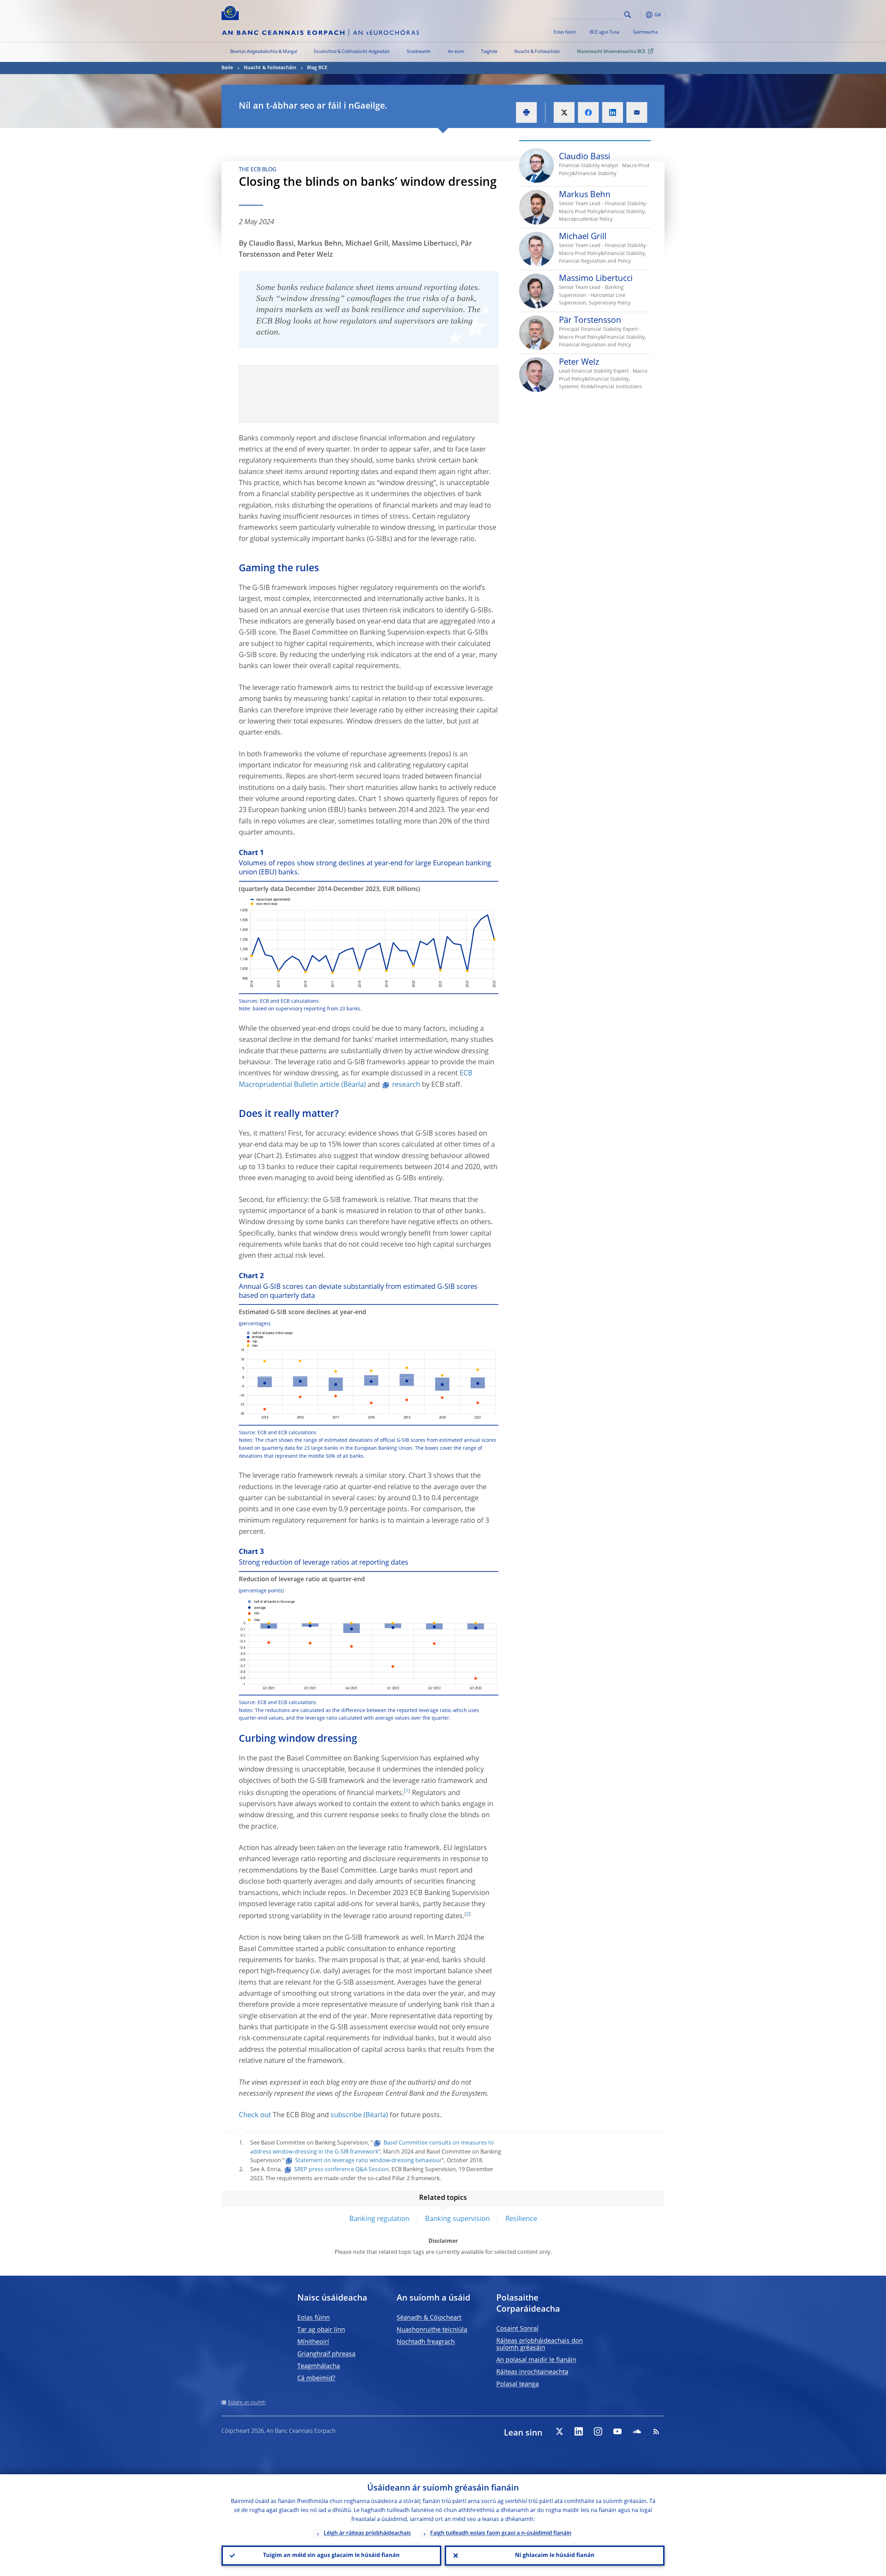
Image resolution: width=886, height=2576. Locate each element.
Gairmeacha (645, 32)
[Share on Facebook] (588, 112)
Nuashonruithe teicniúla (432, 2330)
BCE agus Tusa (604, 32)
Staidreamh (419, 52)
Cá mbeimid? (316, 2378)
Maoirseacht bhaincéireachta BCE (611, 52)
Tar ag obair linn (321, 2330)
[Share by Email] (637, 112)
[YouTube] (617, 2431)
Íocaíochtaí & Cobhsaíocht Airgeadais (352, 52)
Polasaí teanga (518, 2384)
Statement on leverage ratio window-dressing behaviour (369, 2161)
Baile (227, 68)
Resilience (521, 2219)
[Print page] (526, 112)
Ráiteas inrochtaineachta (532, 2372)
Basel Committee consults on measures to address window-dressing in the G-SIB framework (372, 2148)
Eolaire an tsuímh (247, 2403)
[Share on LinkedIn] (613, 112)
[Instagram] (598, 2431)
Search (628, 15)
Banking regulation (379, 2219)
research (406, 1085)
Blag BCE (317, 68)
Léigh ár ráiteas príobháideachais (367, 2533)
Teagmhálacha (319, 2366)
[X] (559, 2431)
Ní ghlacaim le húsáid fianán (555, 2556)
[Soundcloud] (637, 2431)
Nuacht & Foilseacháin (537, 52)
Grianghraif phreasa (326, 2354)
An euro (456, 52)
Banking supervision (457, 2219)
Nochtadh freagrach (426, 2342)
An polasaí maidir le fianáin (536, 2360)
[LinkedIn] (579, 2431)
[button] (640, 15)
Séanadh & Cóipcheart (429, 2318)
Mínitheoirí (313, 2342)
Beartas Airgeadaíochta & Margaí (264, 52)
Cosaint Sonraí (517, 2329)
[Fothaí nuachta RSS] (656, 2431)
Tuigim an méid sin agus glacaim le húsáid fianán (331, 2556)
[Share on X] (564, 112)
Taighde (489, 52)
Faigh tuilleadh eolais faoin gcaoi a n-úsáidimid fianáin (501, 2533)
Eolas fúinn (565, 32)
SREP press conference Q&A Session (341, 2170)
